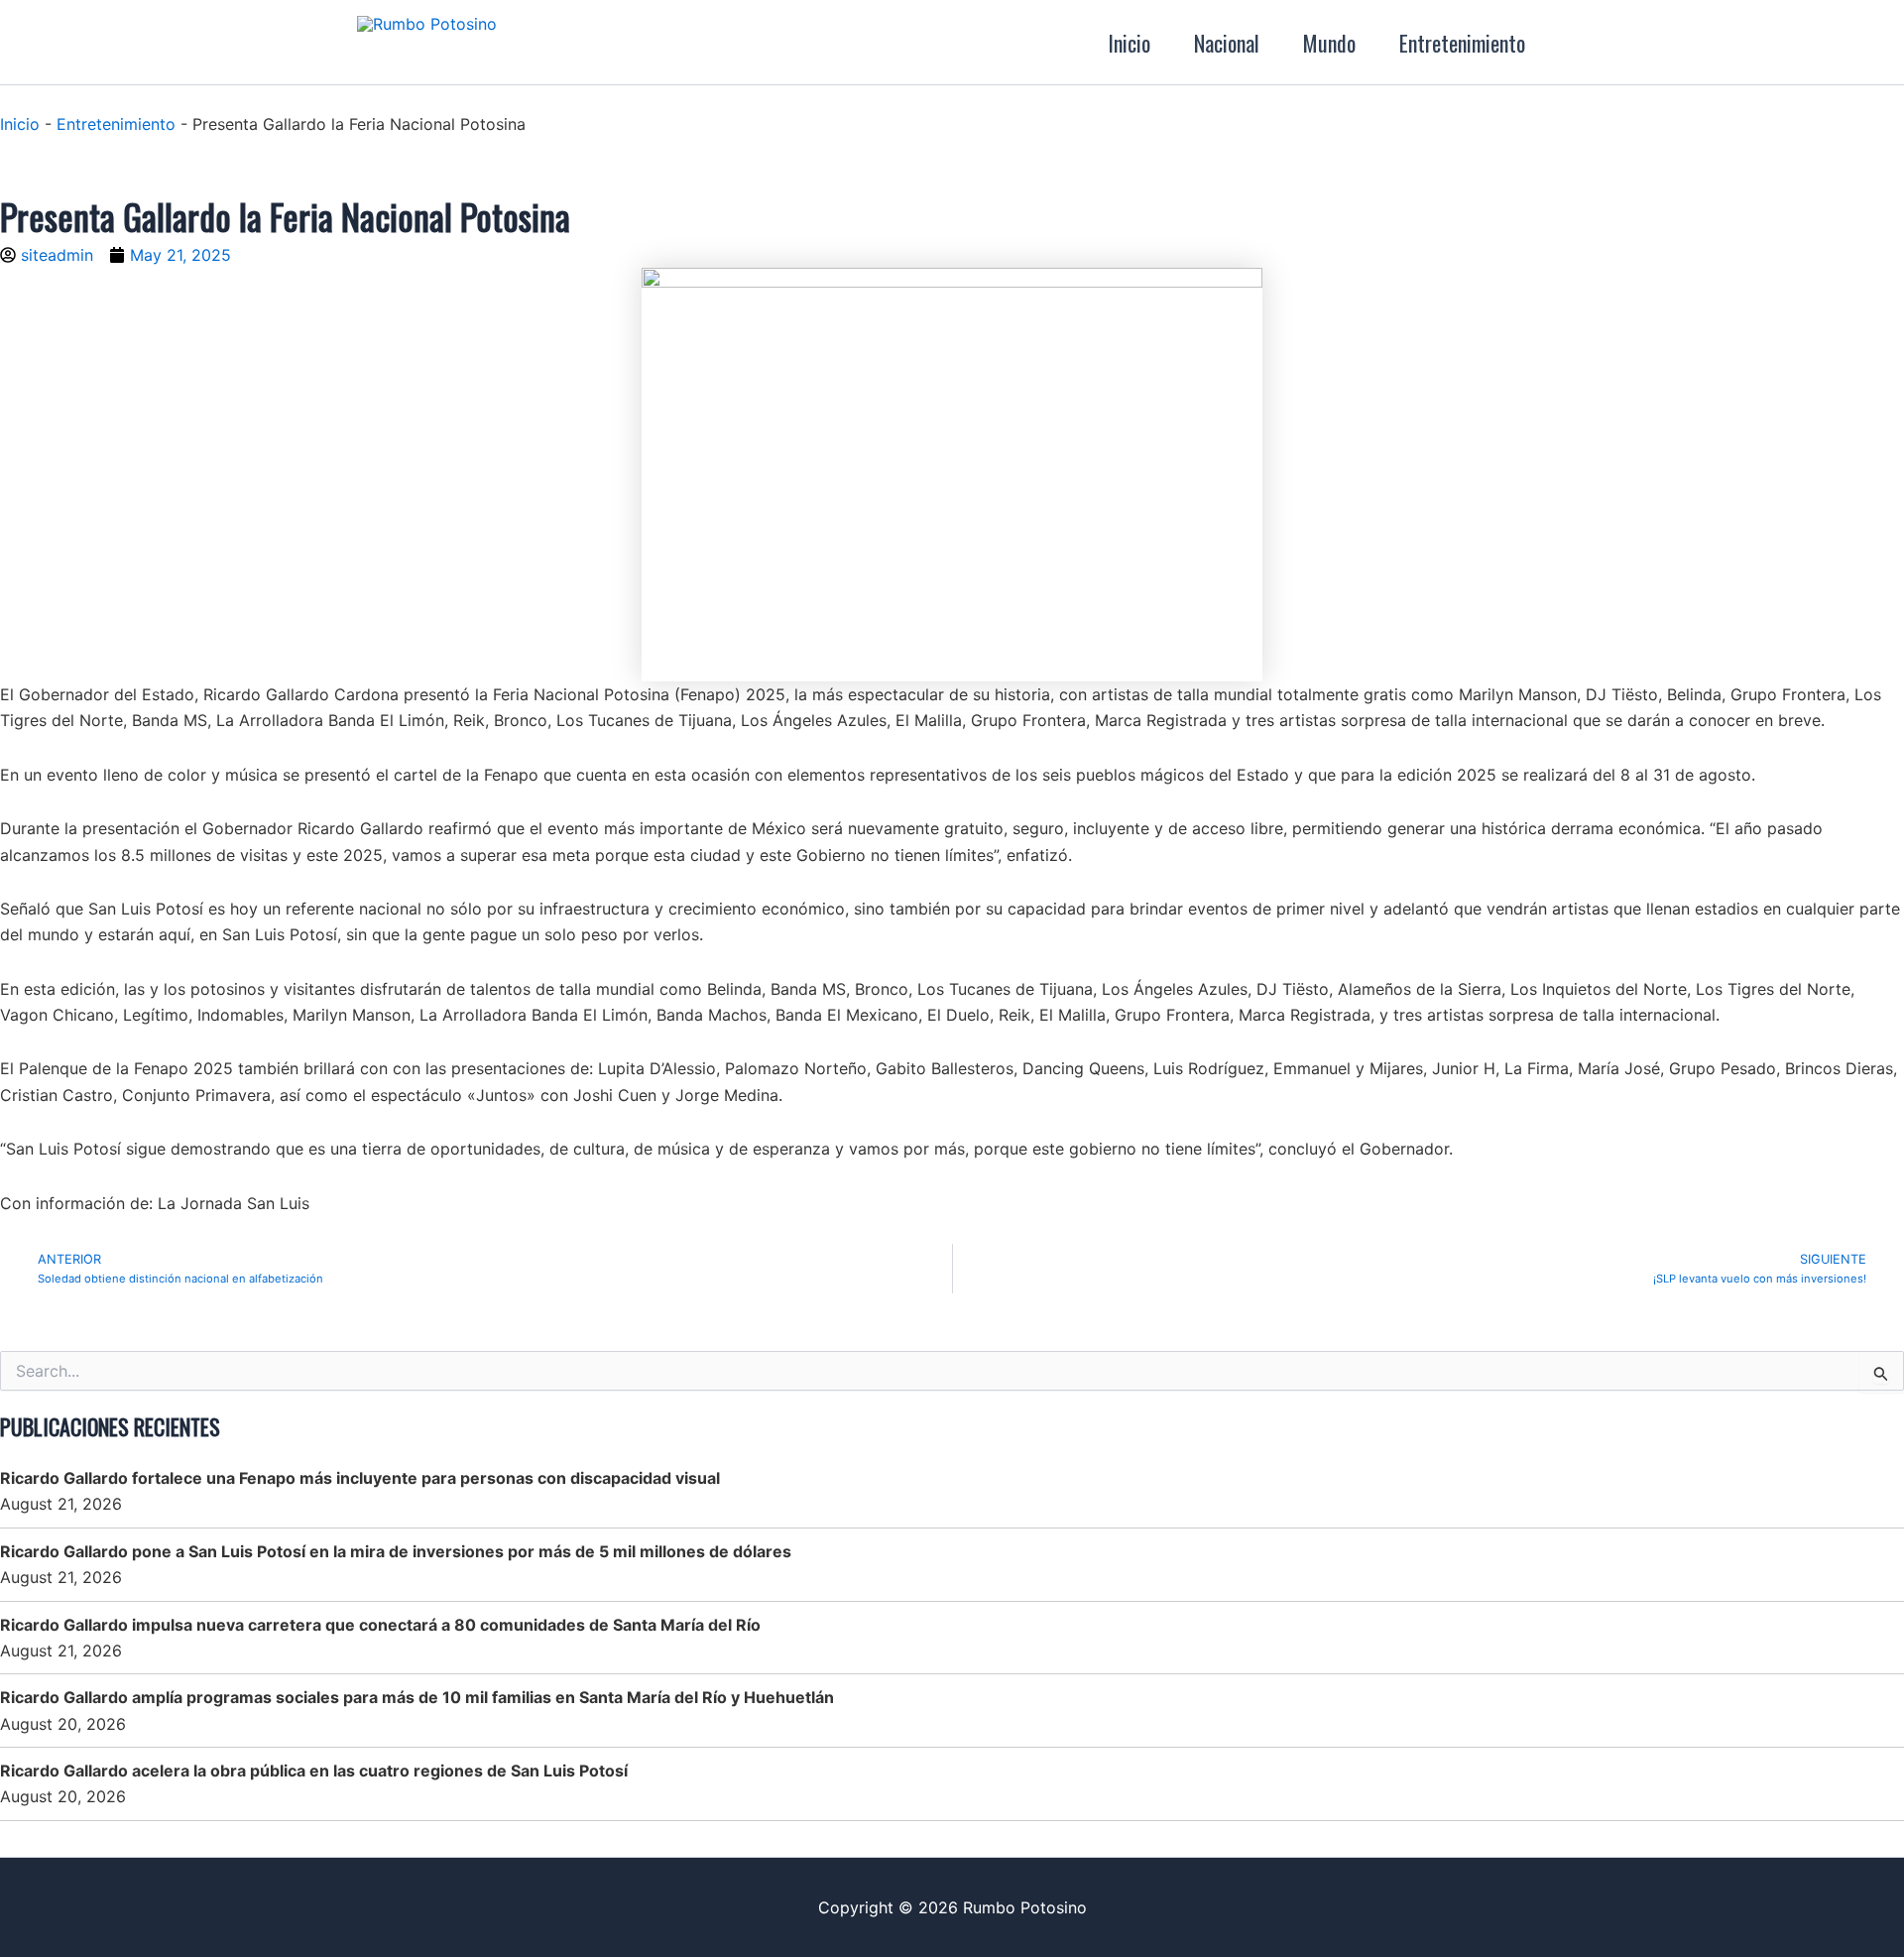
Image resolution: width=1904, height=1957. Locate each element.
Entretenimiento (1462, 43)
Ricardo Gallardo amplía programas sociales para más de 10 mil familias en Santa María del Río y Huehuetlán (417, 1697)
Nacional (1227, 43)
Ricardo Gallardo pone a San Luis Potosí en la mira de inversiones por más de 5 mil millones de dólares (396, 1551)
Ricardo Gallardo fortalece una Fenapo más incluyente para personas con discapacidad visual (360, 1478)
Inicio (1129, 43)
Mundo (1329, 43)
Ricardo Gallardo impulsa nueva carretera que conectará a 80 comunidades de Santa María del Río (380, 1625)
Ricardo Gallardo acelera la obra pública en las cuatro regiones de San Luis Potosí (314, 1771)
